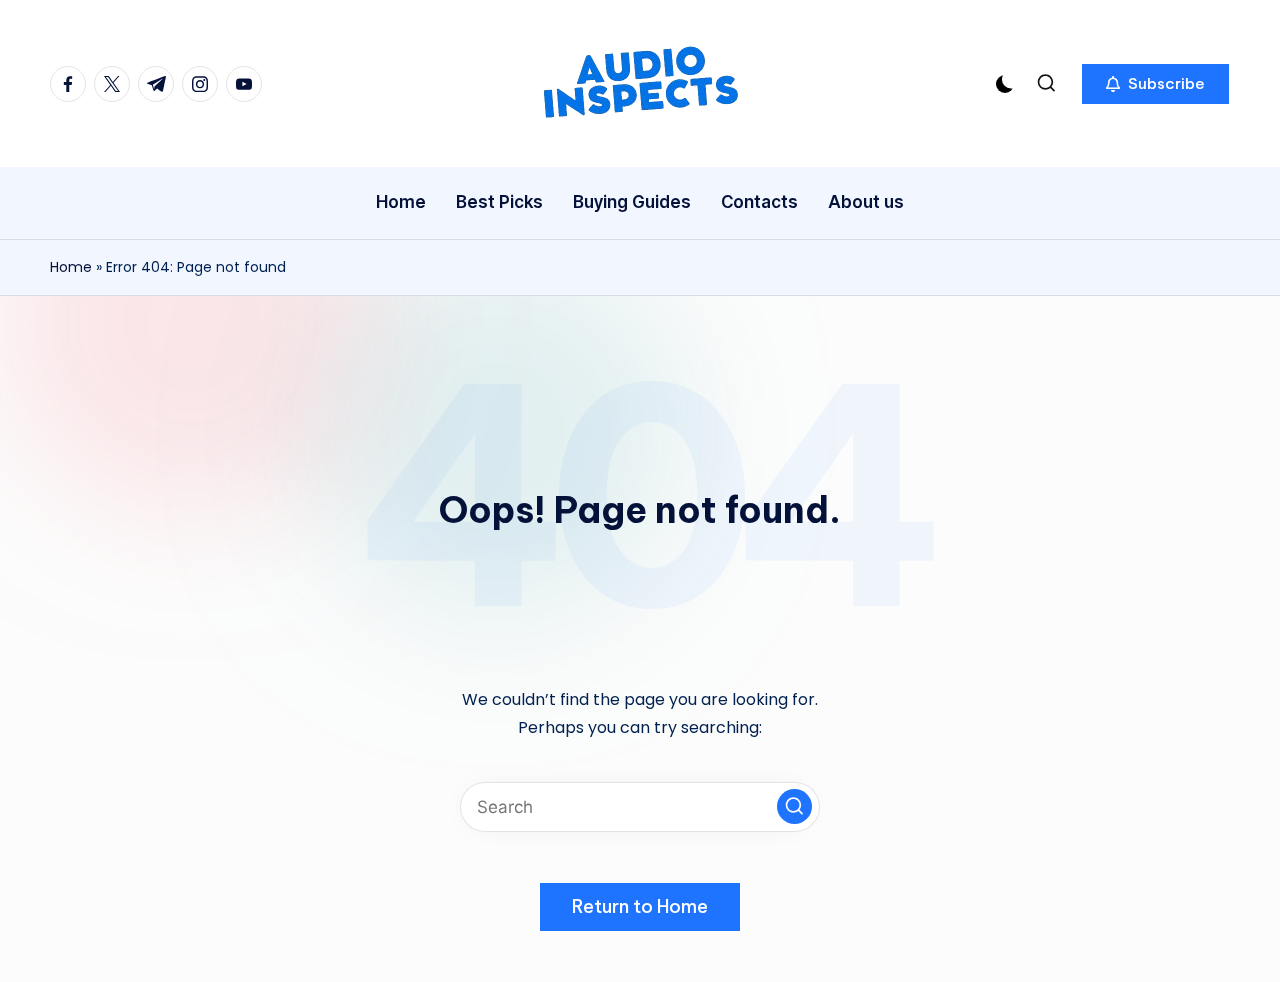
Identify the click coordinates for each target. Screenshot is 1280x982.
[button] (1155, 84)
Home (71, 267)
